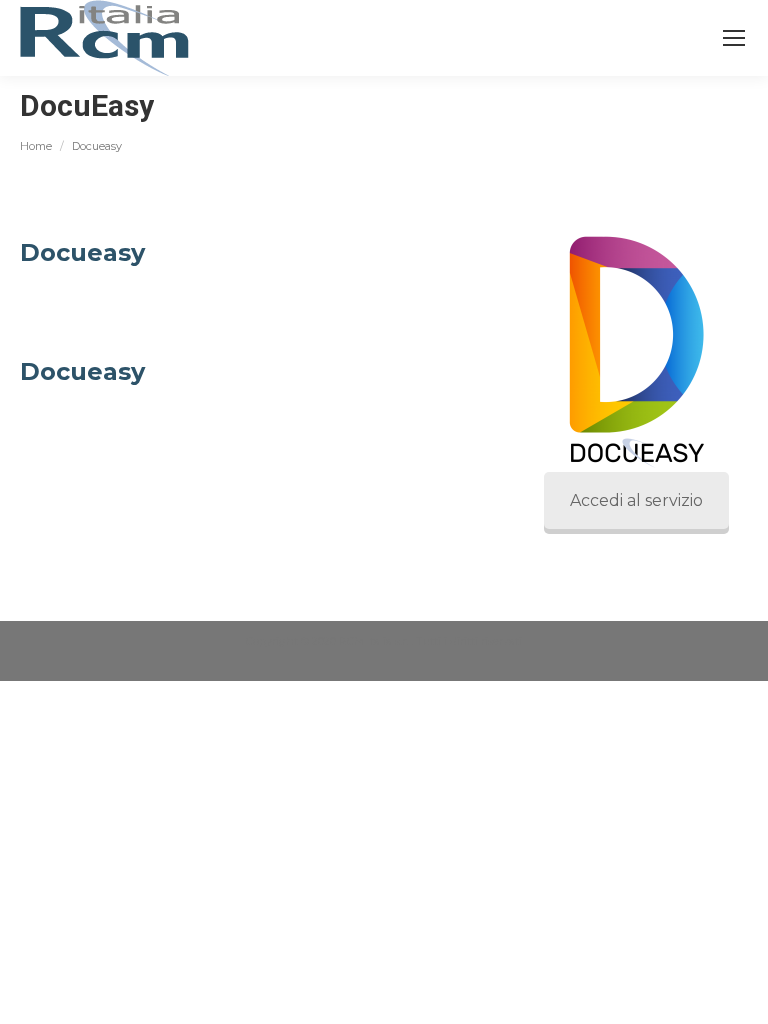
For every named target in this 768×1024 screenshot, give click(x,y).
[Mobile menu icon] (734, 38)
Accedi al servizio (636, 500)
